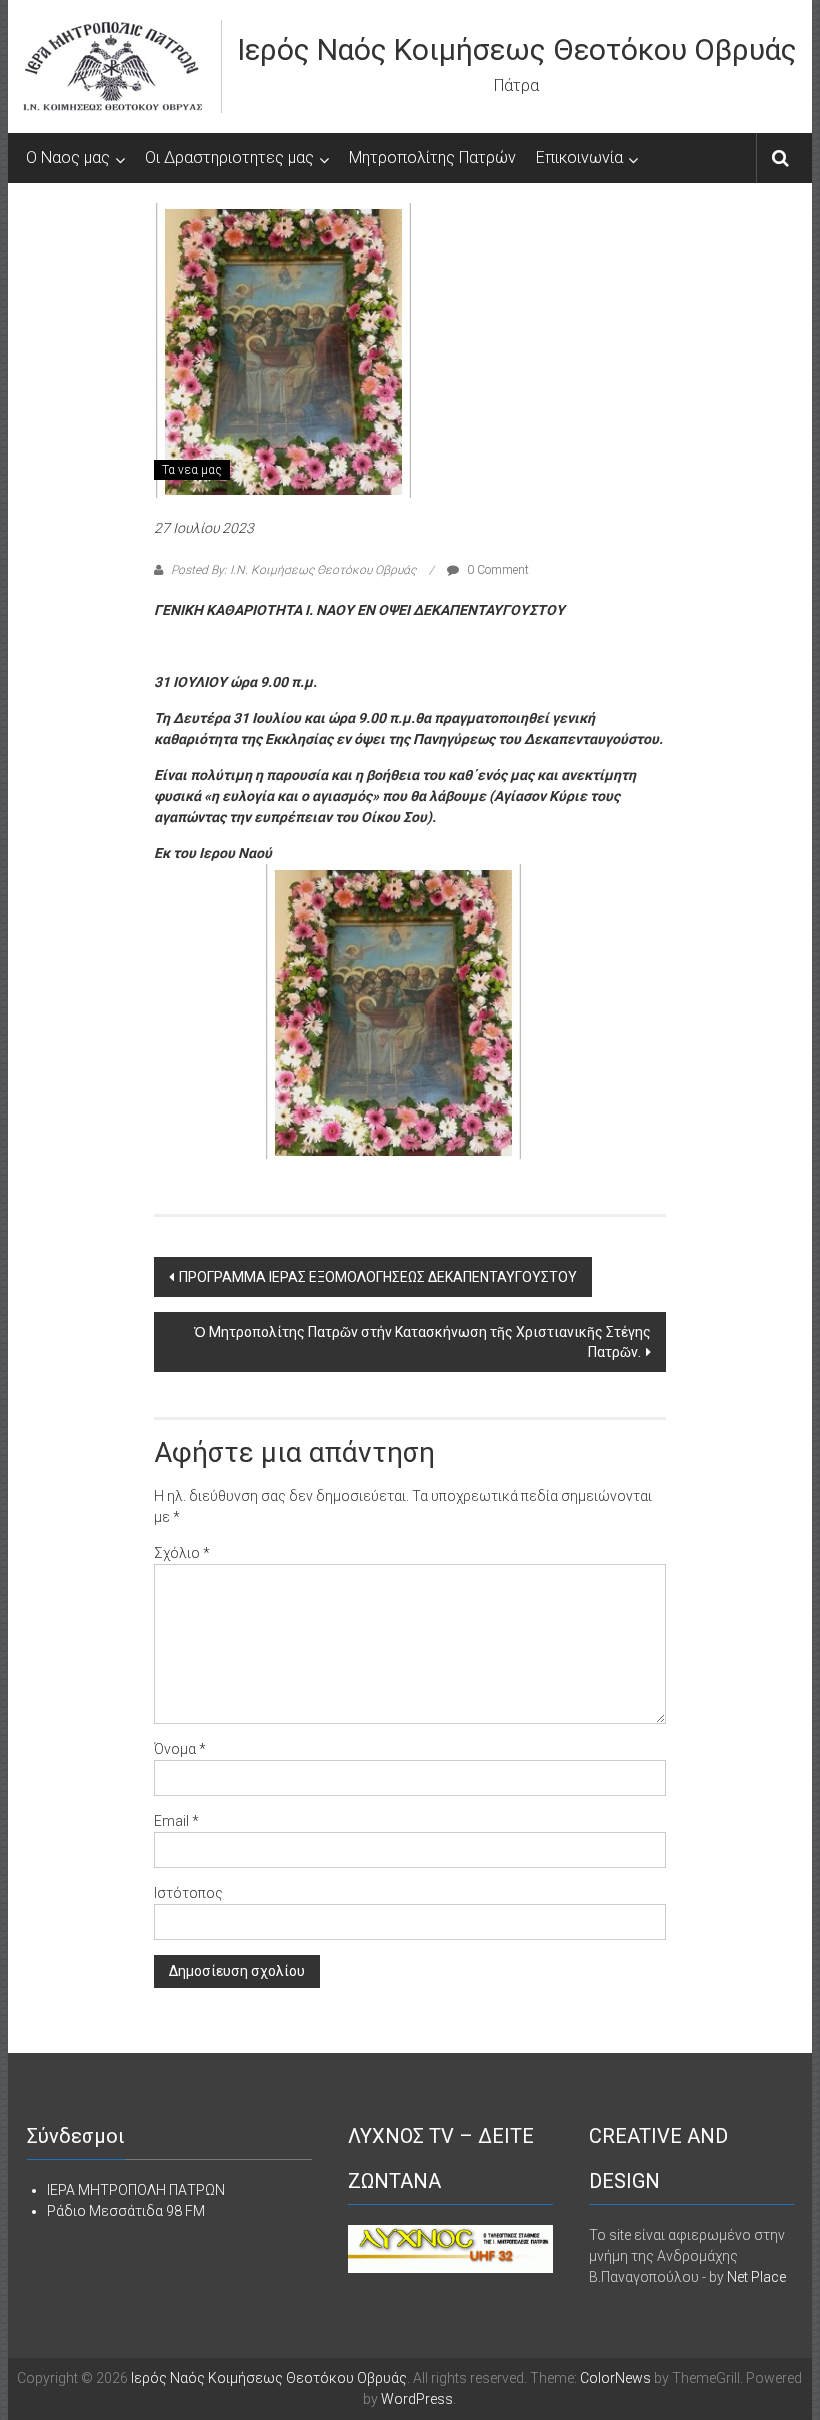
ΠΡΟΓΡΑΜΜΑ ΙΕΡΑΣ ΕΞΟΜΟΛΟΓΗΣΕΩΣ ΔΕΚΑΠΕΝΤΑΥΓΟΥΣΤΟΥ (378, 1277)
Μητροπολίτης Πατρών (432, 157)
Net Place (756, 2277)
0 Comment (496, 570)
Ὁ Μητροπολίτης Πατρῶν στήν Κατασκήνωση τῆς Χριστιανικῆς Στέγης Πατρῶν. (422, 1342)
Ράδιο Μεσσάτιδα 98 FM (126, 2211)
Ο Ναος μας (68, 157)
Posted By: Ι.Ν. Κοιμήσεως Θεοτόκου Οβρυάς (293, 570)
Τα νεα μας (192, 470)
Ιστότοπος (188, 1893)
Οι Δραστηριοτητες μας (229, 157)
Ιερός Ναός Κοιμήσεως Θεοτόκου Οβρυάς (517, 49)
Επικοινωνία (579, 157)
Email (176, 1821)
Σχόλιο (182, 1553)
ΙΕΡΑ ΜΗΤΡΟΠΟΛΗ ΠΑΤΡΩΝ (136, 2190)
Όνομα (180, 1749)
